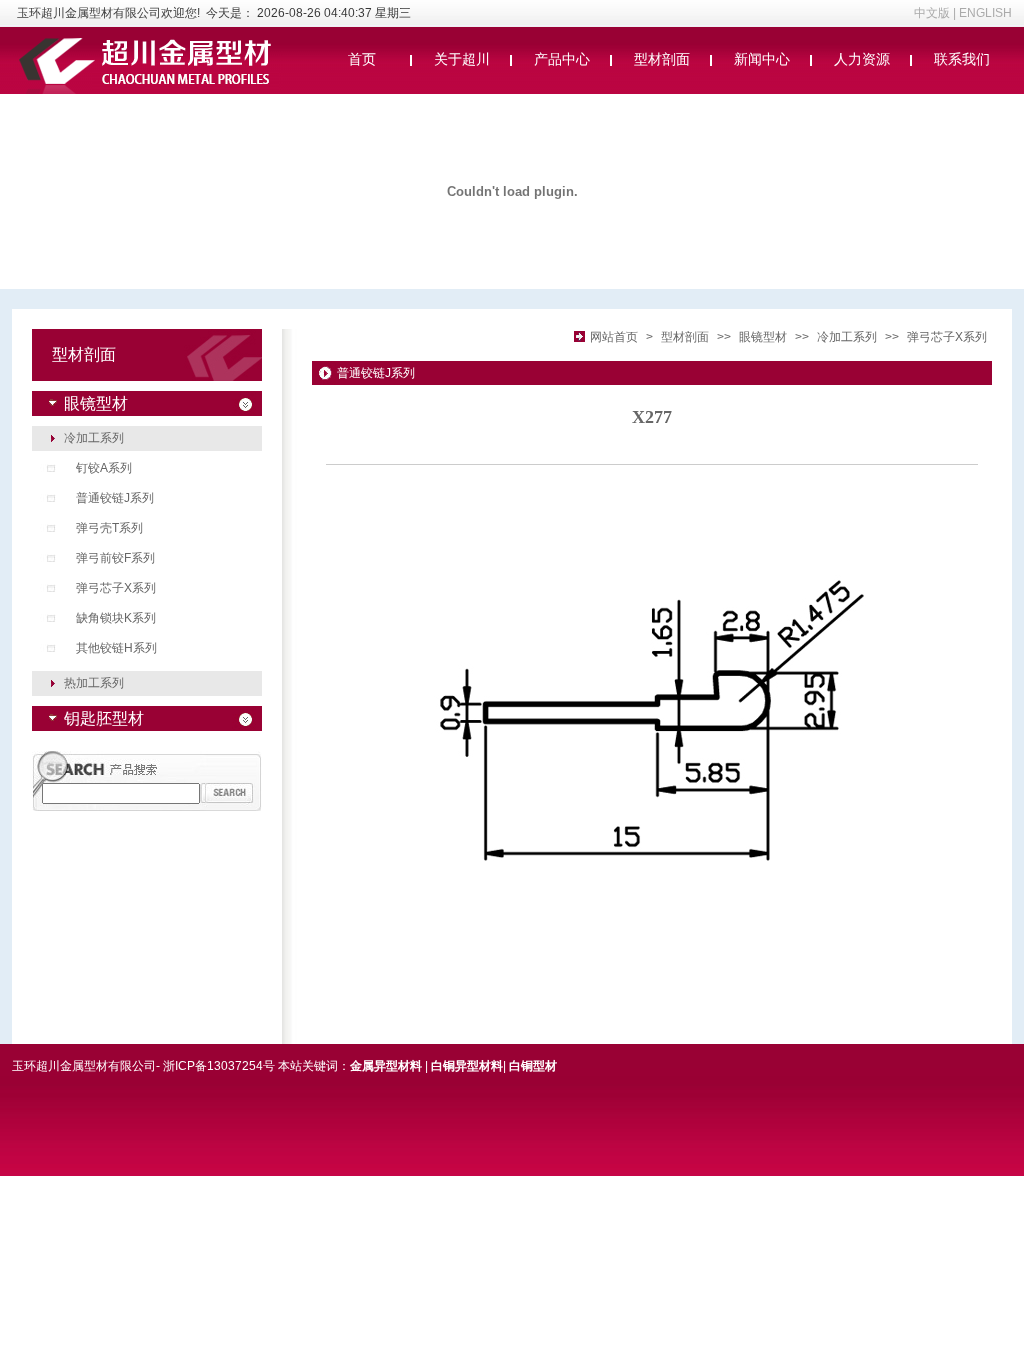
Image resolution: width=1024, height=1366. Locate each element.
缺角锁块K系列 (116, 618)
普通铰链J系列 (115, 498)
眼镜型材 (763, 337)
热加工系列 (94, 683)
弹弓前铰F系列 (115, 558)
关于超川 (462, 59)
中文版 (932, 13)
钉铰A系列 (104, 468)
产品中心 (562, 59)
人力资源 (862, 59)
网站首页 (614, 337)
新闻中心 (762, 59)
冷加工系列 (94, 438)
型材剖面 (662, 59)
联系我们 (962, 59)
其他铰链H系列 (116, 648)
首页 (362, 59)
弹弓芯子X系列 (116, 588)
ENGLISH (985, 13)
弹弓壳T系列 (109, 528)
